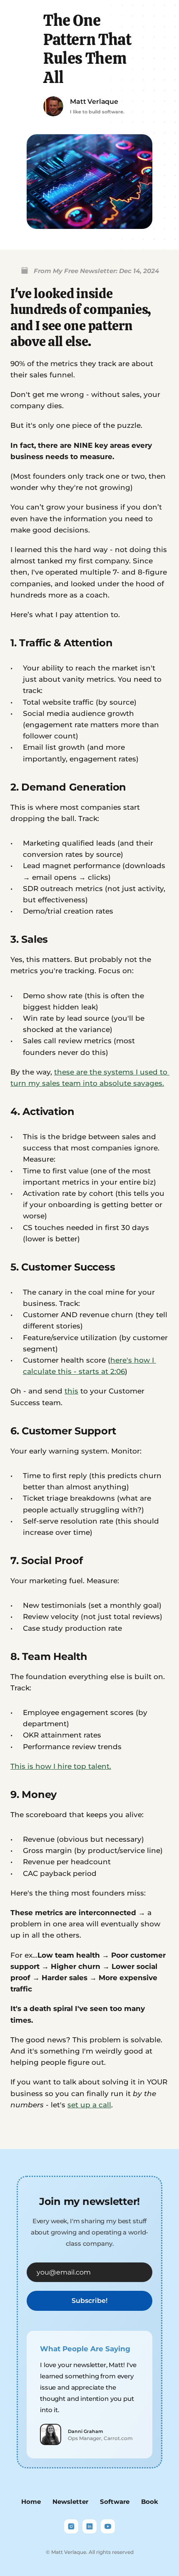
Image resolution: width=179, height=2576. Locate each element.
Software (115, 2502)
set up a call (89, 2105)
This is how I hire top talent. (61, 1766)
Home (31, 2502)
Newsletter (70, 2502)
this (71, 1391)
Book (150, 2502)
